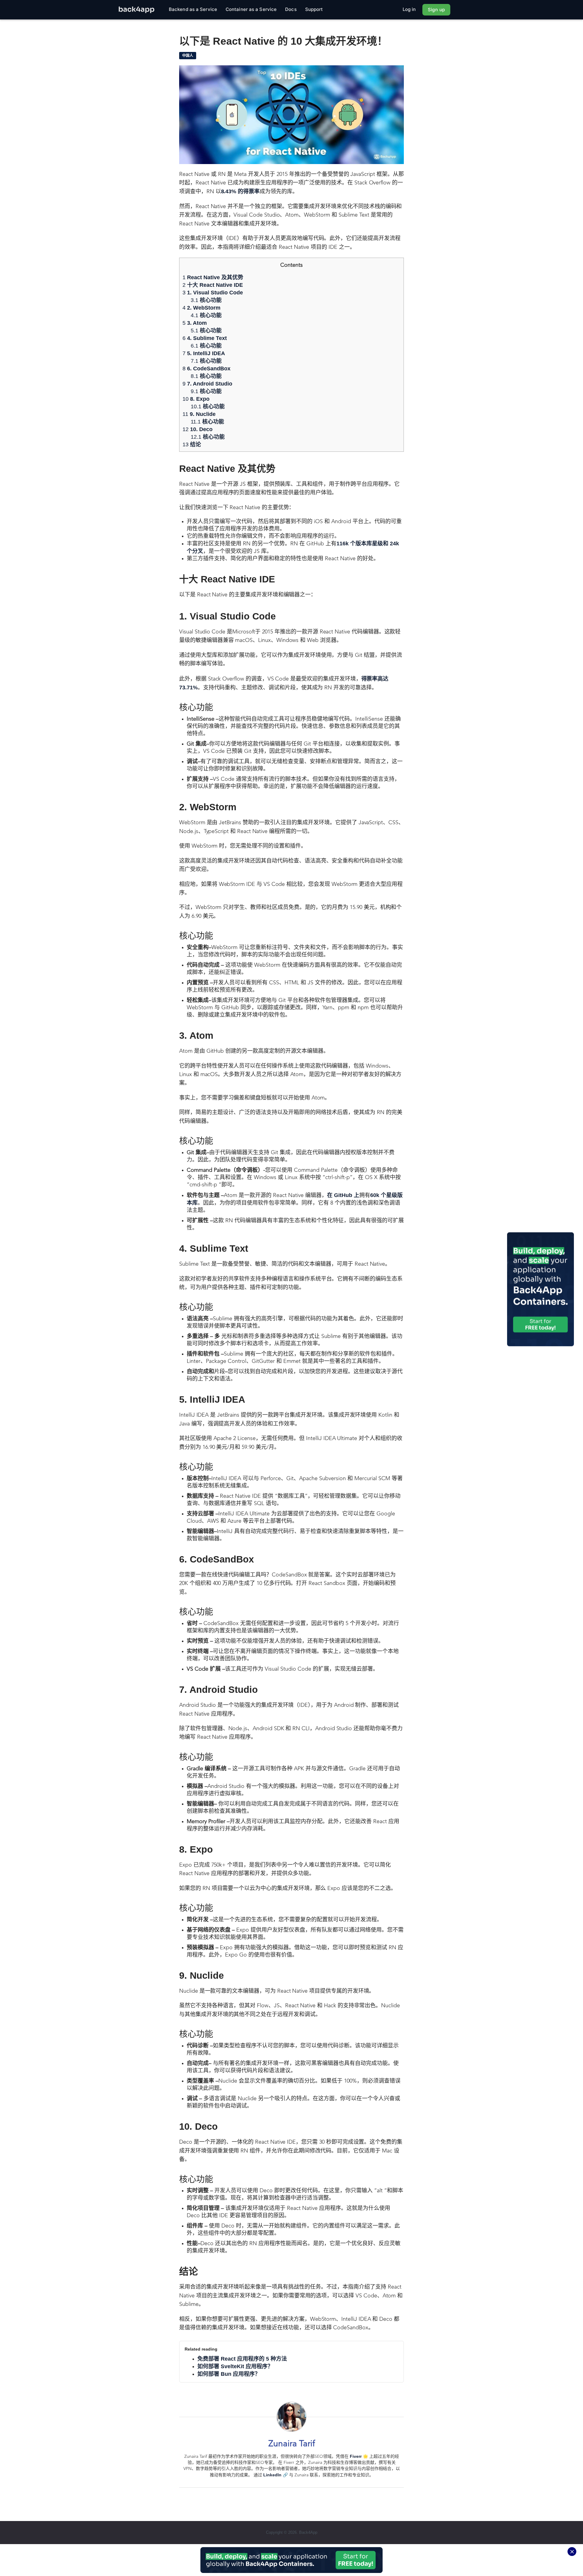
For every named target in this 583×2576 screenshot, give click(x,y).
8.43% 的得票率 (240, 191)
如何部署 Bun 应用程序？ (229, 2374)
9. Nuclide (199, 414)
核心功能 (206, 300)
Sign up (436, 10)
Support (314, 9)
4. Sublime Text (205, 338)
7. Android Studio (207, 384)
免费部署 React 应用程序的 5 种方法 (242, 2359)
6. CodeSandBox (206, 369)
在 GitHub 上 (343, 1195)
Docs (291, 9)
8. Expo (196, 399)
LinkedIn (272, 2475)
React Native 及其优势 (213, 277)
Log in (409, 9)
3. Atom (195, 323)
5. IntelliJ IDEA (204, 353)
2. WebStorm (201, 308)
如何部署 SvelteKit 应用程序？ (235, 2366)
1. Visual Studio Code (213, 293)
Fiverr (356, 2456)
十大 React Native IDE (213, 285)
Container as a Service (251, 9)
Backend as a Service (193, 9)
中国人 (188, 56)
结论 (192, 444)
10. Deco (198, 429)
